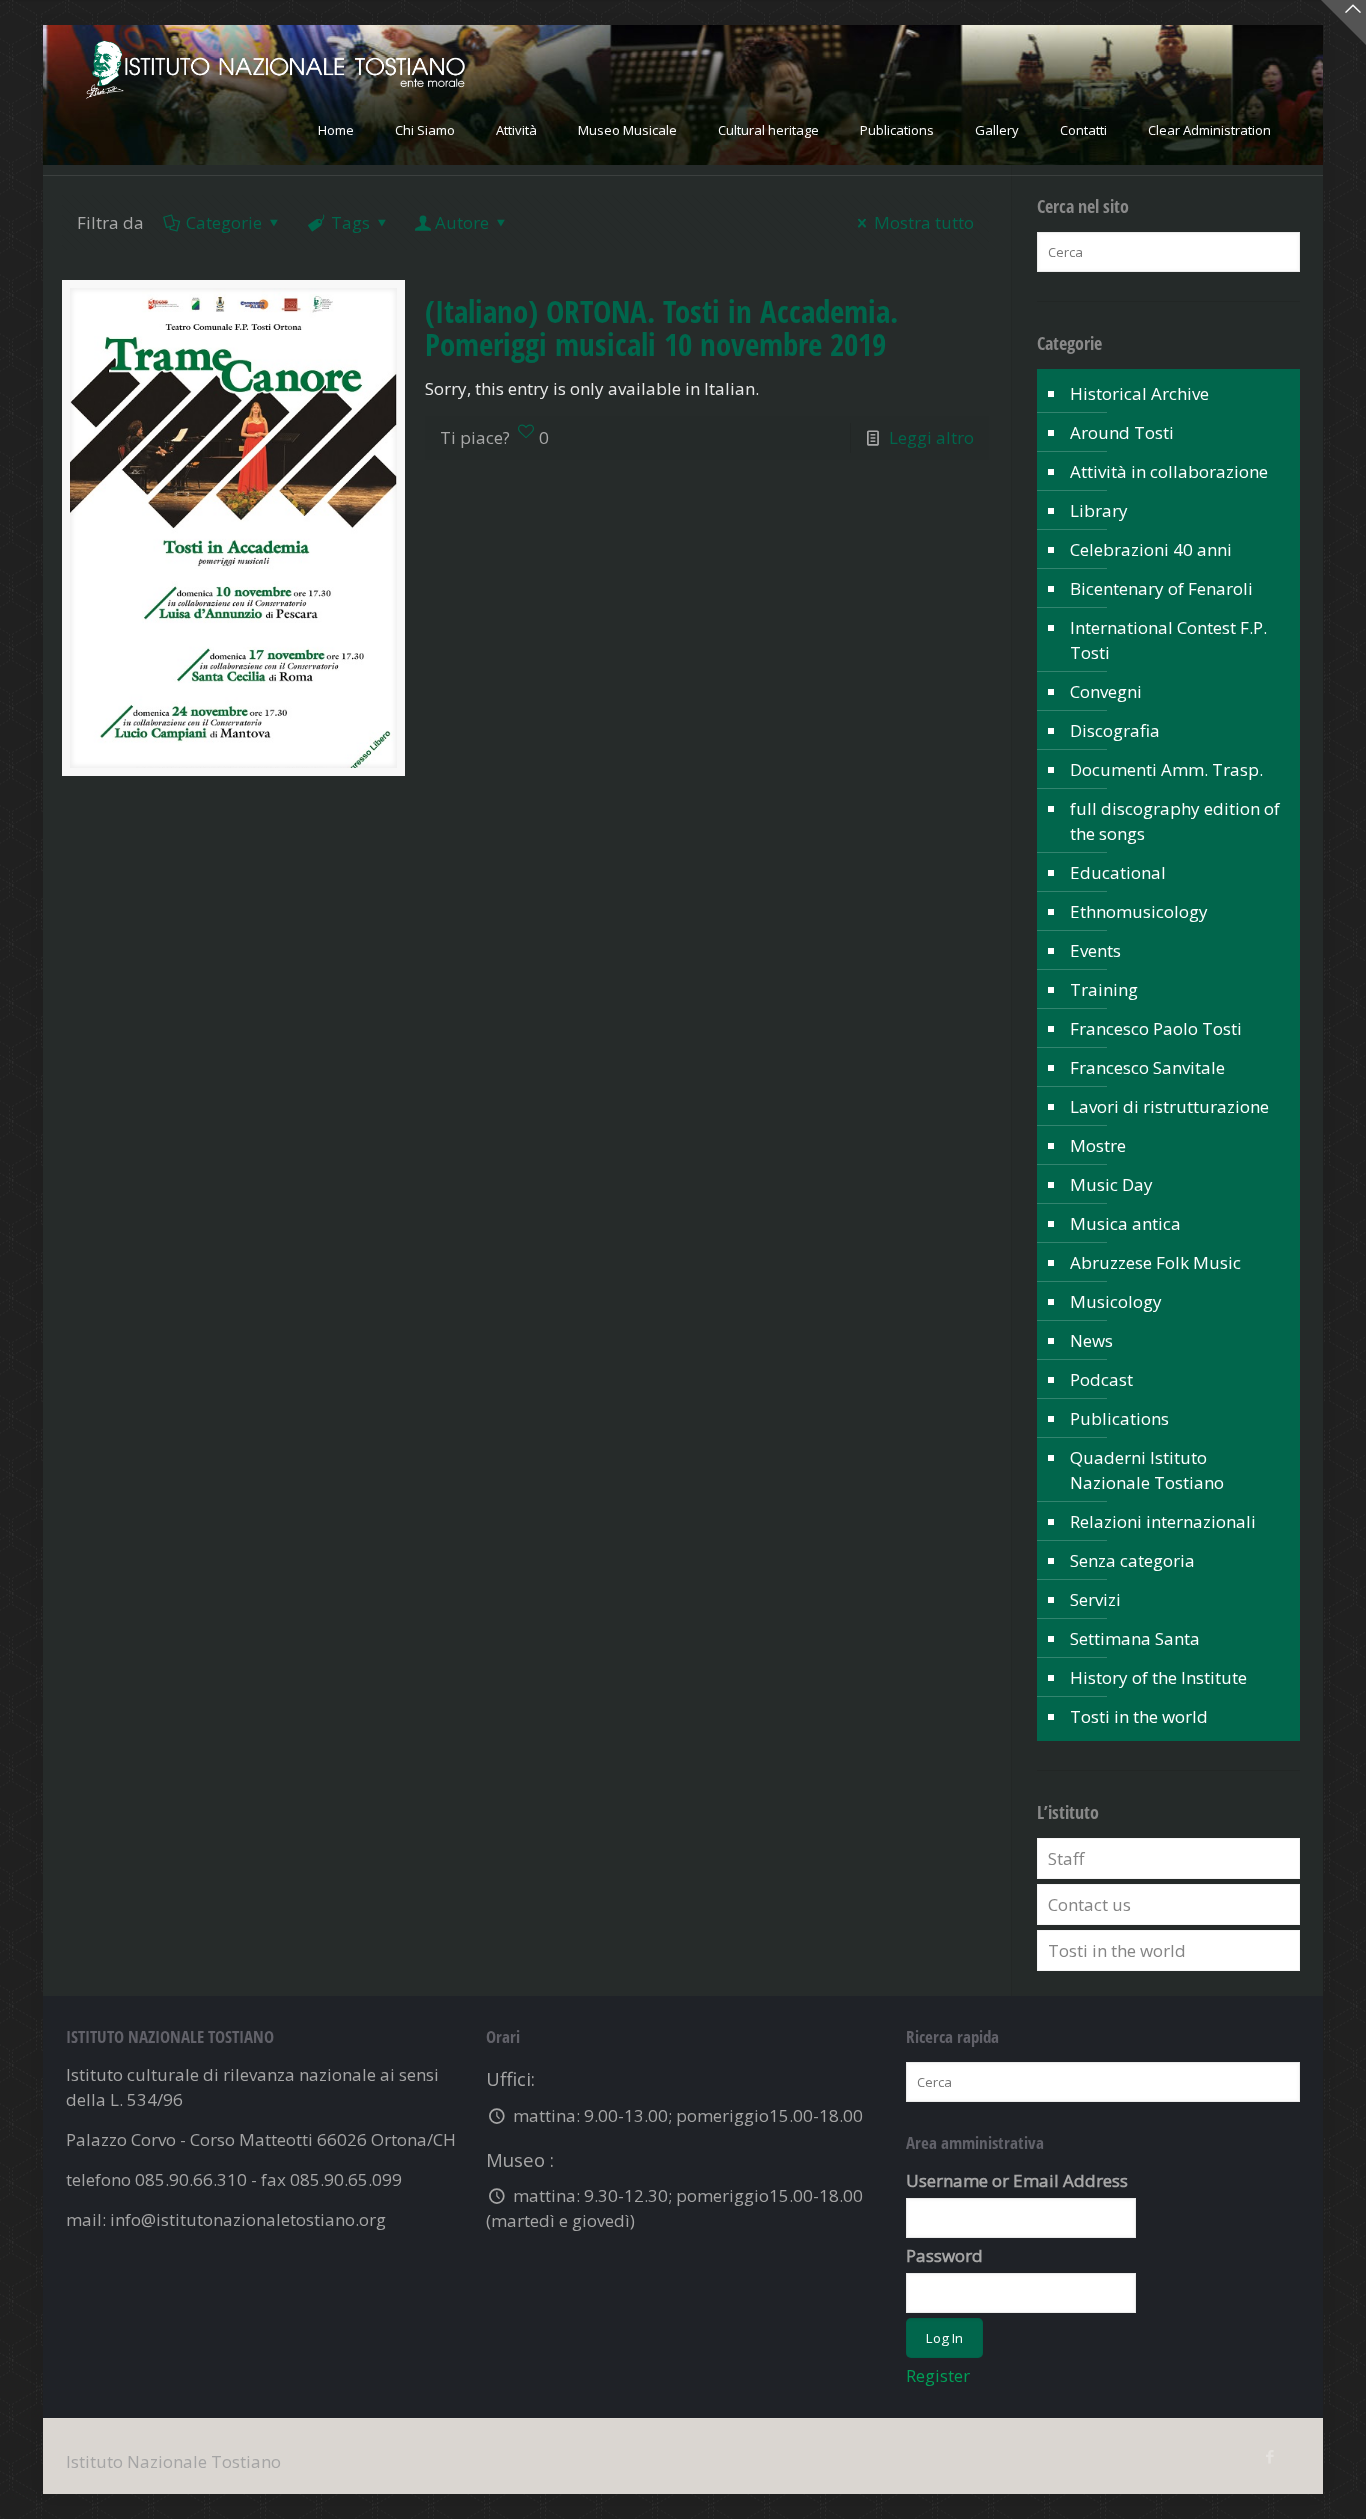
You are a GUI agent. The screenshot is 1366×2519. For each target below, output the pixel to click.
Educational (1118, 872)
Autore (462, 222)
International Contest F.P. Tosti (1168, 640)
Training (1104, 989)
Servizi (1095, 1599)
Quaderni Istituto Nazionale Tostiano (1147, 1470)
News (1091, 1340)
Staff (1066, 1858)
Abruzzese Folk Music (1155, 1262)
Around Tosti (1122, 432)
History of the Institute (1158, 1677)
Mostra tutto (924, 222)
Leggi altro (931, 437)
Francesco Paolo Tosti (1156, 1028)
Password (944, 2255)
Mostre (1098, 1145)
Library (1099, 510)
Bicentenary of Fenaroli (1161, 588)
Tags (350, 222)
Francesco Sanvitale (1147, 1067)
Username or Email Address (1017, 2180)
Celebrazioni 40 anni (1151, 549)
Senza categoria (1132, 1560)
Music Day (1111, 1184)
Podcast (1101, 1379)
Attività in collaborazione (1169, 471)
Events (1095, 950)
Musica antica (1125, 1223)
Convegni (1106, 691)
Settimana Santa (1135, 1638)
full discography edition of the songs (1175, 821)
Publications (1119, 1418)
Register (938, 2375)
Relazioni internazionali (1163, 1521)
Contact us (1089, 1904)
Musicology (1116, 1301)
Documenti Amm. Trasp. (1166, 769)
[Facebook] (1269, 2456)
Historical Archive (1139, 393)
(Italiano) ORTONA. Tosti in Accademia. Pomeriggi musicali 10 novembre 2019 (661, 327)
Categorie (224, 222)
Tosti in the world (1139, 1716)
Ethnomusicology (1139, 911)
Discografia (1115, 730)
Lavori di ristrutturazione (1169, 1106)
